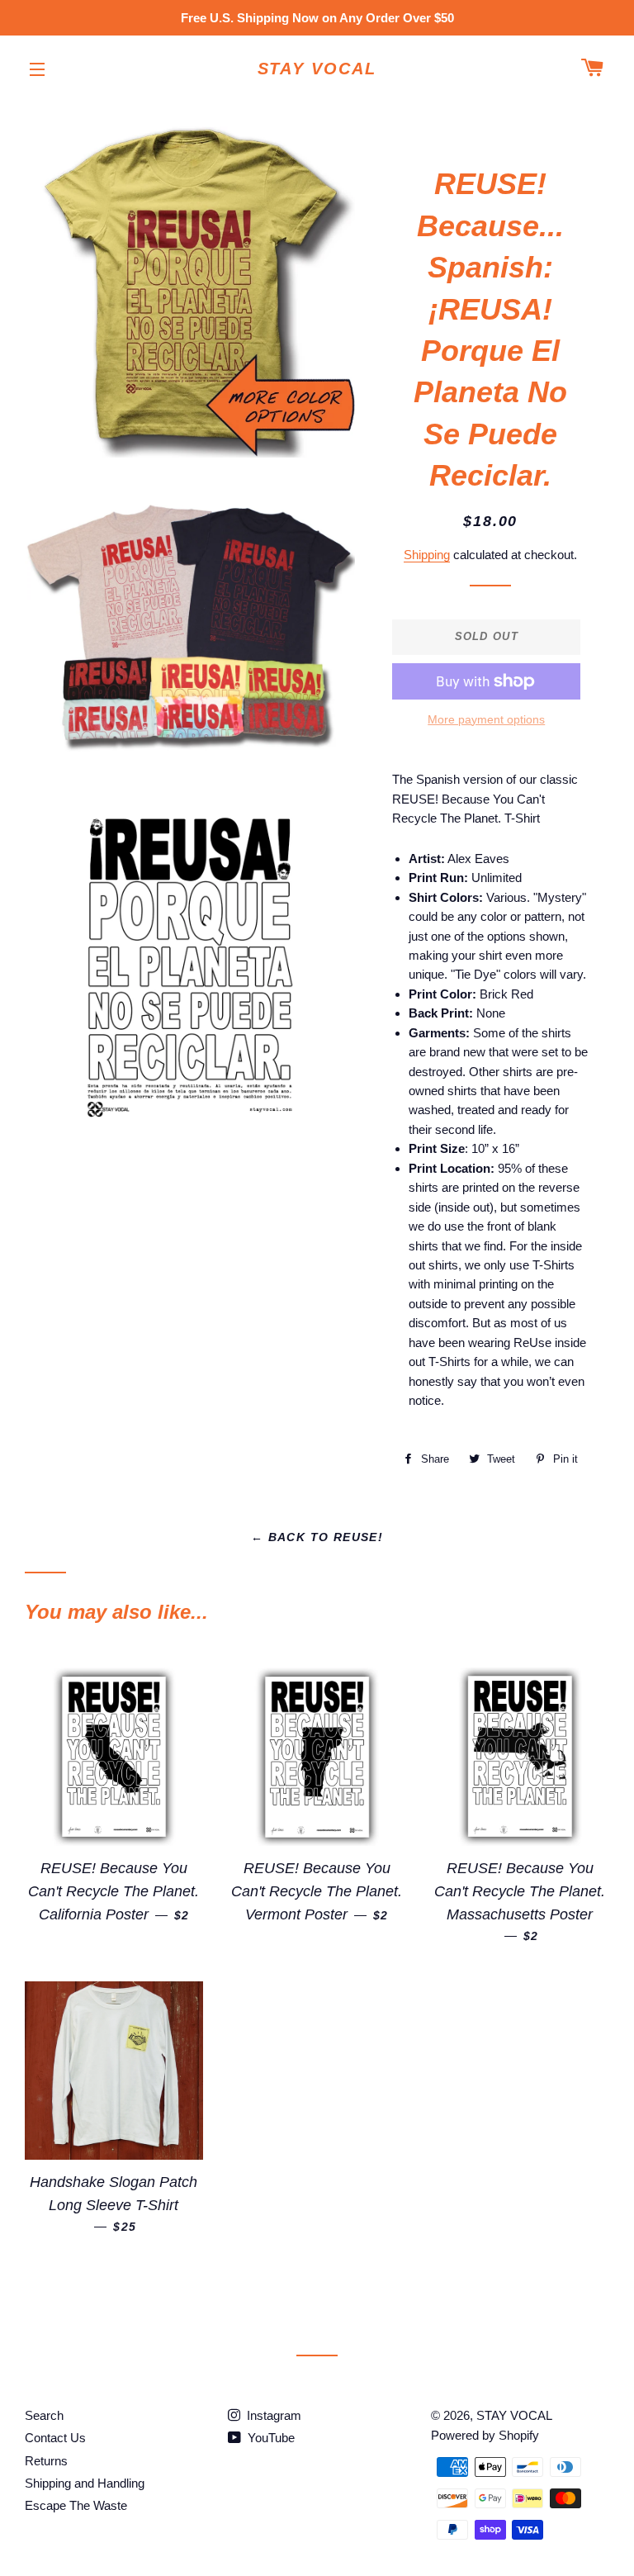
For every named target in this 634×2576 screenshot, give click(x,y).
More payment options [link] (486, 719)
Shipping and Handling (85, 2483)
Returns (46, 2461)
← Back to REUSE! (317, 1537)
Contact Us (55, 2438)
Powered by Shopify (485, 2435)
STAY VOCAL (317, 69)
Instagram (272, 2415)
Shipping (427, 555)
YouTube (270, 2438)
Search (44, 2415)
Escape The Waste (76, 2505)
